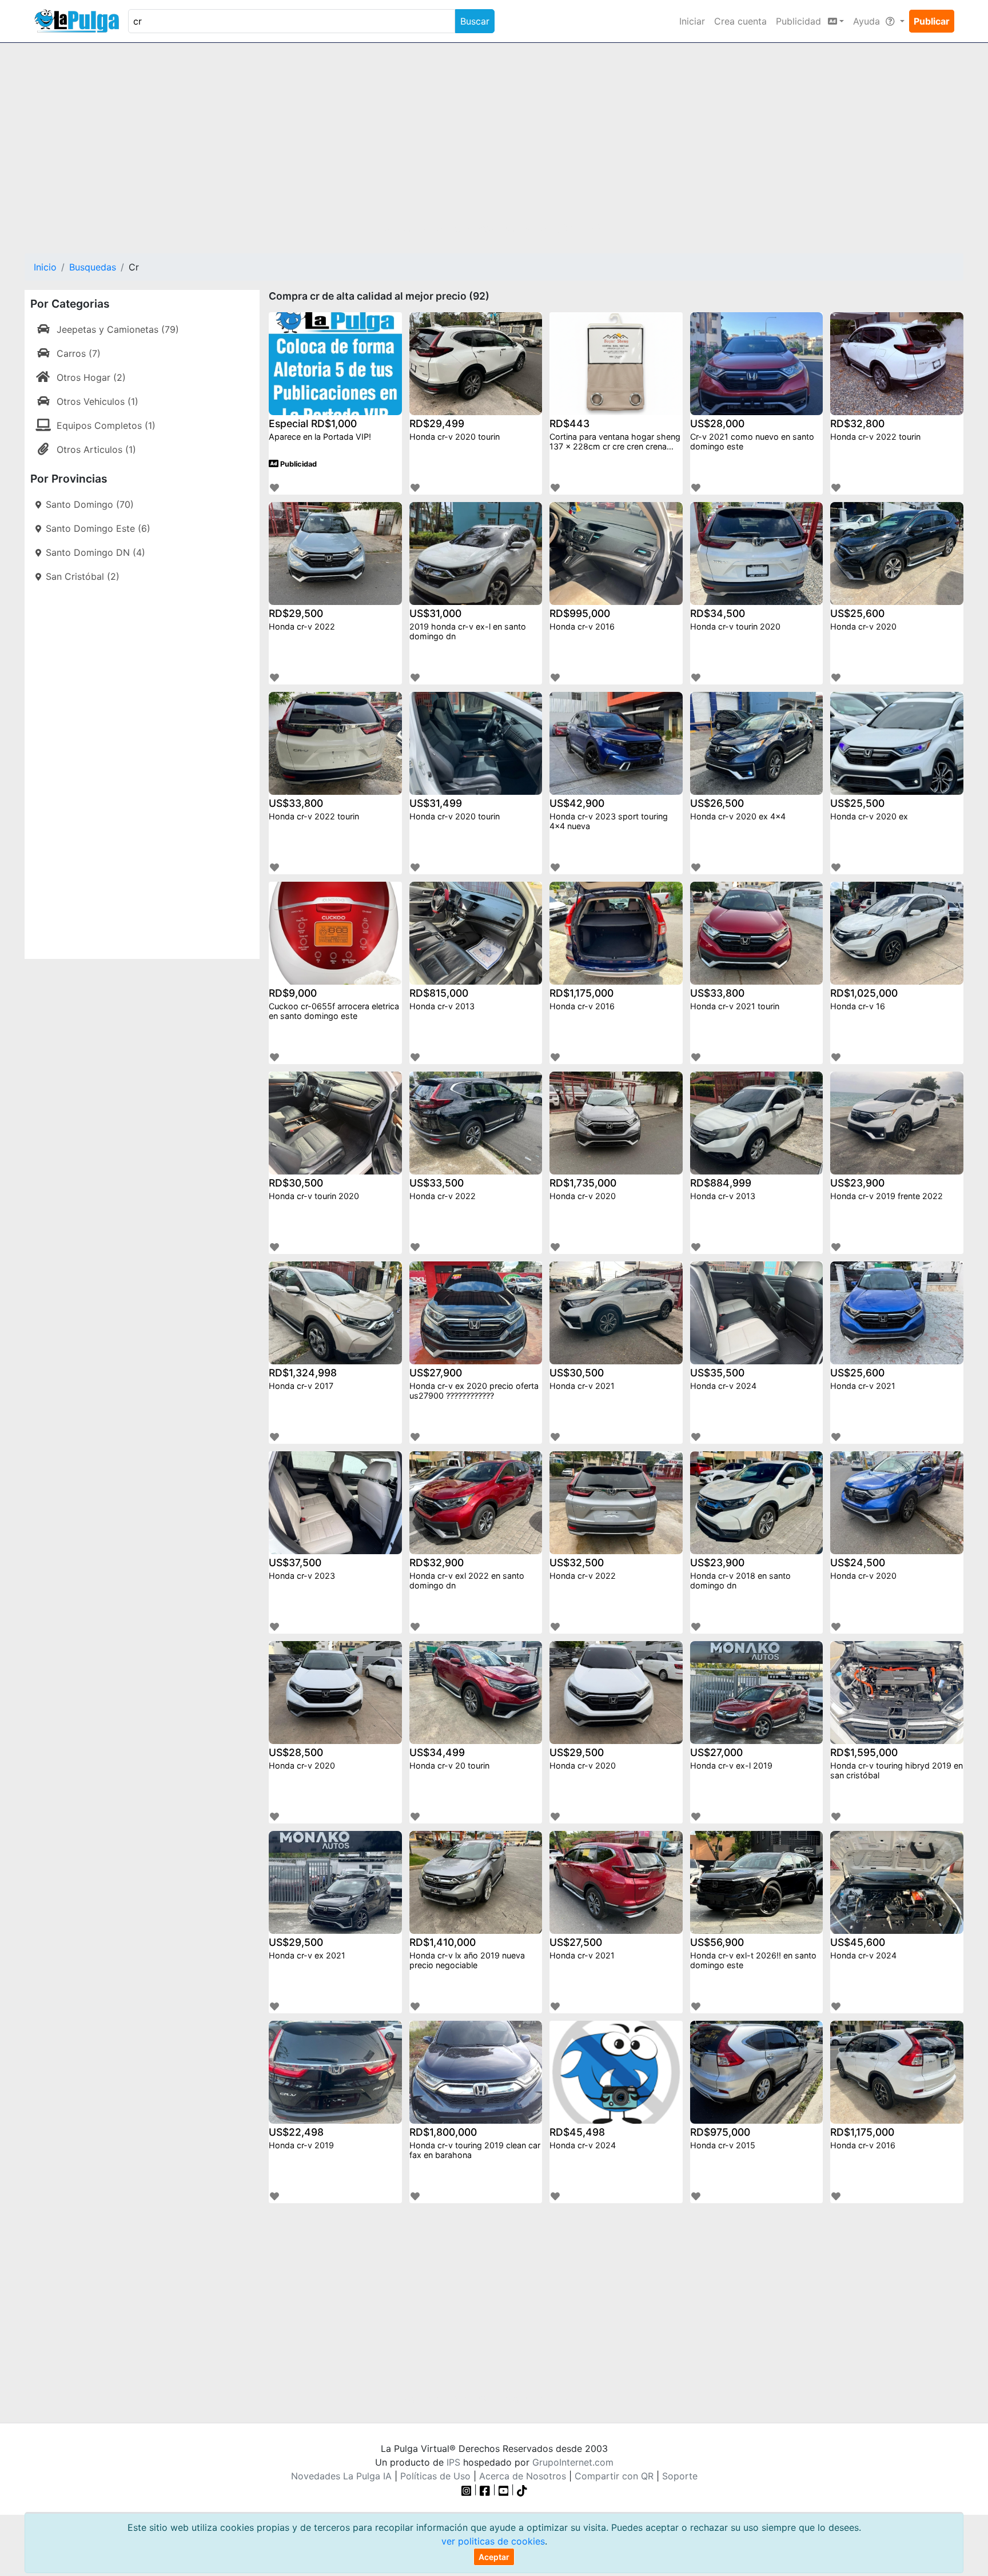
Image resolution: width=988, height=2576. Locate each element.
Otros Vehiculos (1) (97, 401)
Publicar (932, 21)
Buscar (475, 21)
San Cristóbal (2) (83, 576)
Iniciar (692, 21)
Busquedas (93, 267)
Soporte (680, 2476)
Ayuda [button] (868, 21)
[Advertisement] (494, 141)
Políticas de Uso (435, 2476)
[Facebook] (485, 2490)
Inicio (45, 267)
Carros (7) (79, 353)
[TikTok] (522, 2490)
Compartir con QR (614, 2476)
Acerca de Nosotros (523, 2476)
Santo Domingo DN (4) (95, 552)
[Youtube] (504, 2490)
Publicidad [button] (800, 21)
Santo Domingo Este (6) (98, 528)
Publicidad (298, 464)
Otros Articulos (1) (96, 449)
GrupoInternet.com (573, 2462)
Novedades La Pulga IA (341, 2476)
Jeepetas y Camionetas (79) (118, 329)
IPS (453, 2462)
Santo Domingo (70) (90, 504)
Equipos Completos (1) (106, 425)
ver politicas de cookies (493, 2541)
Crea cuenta (740, 21)
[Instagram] (468, 2490)
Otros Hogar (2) (91, 377)
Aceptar (494, 2557)
